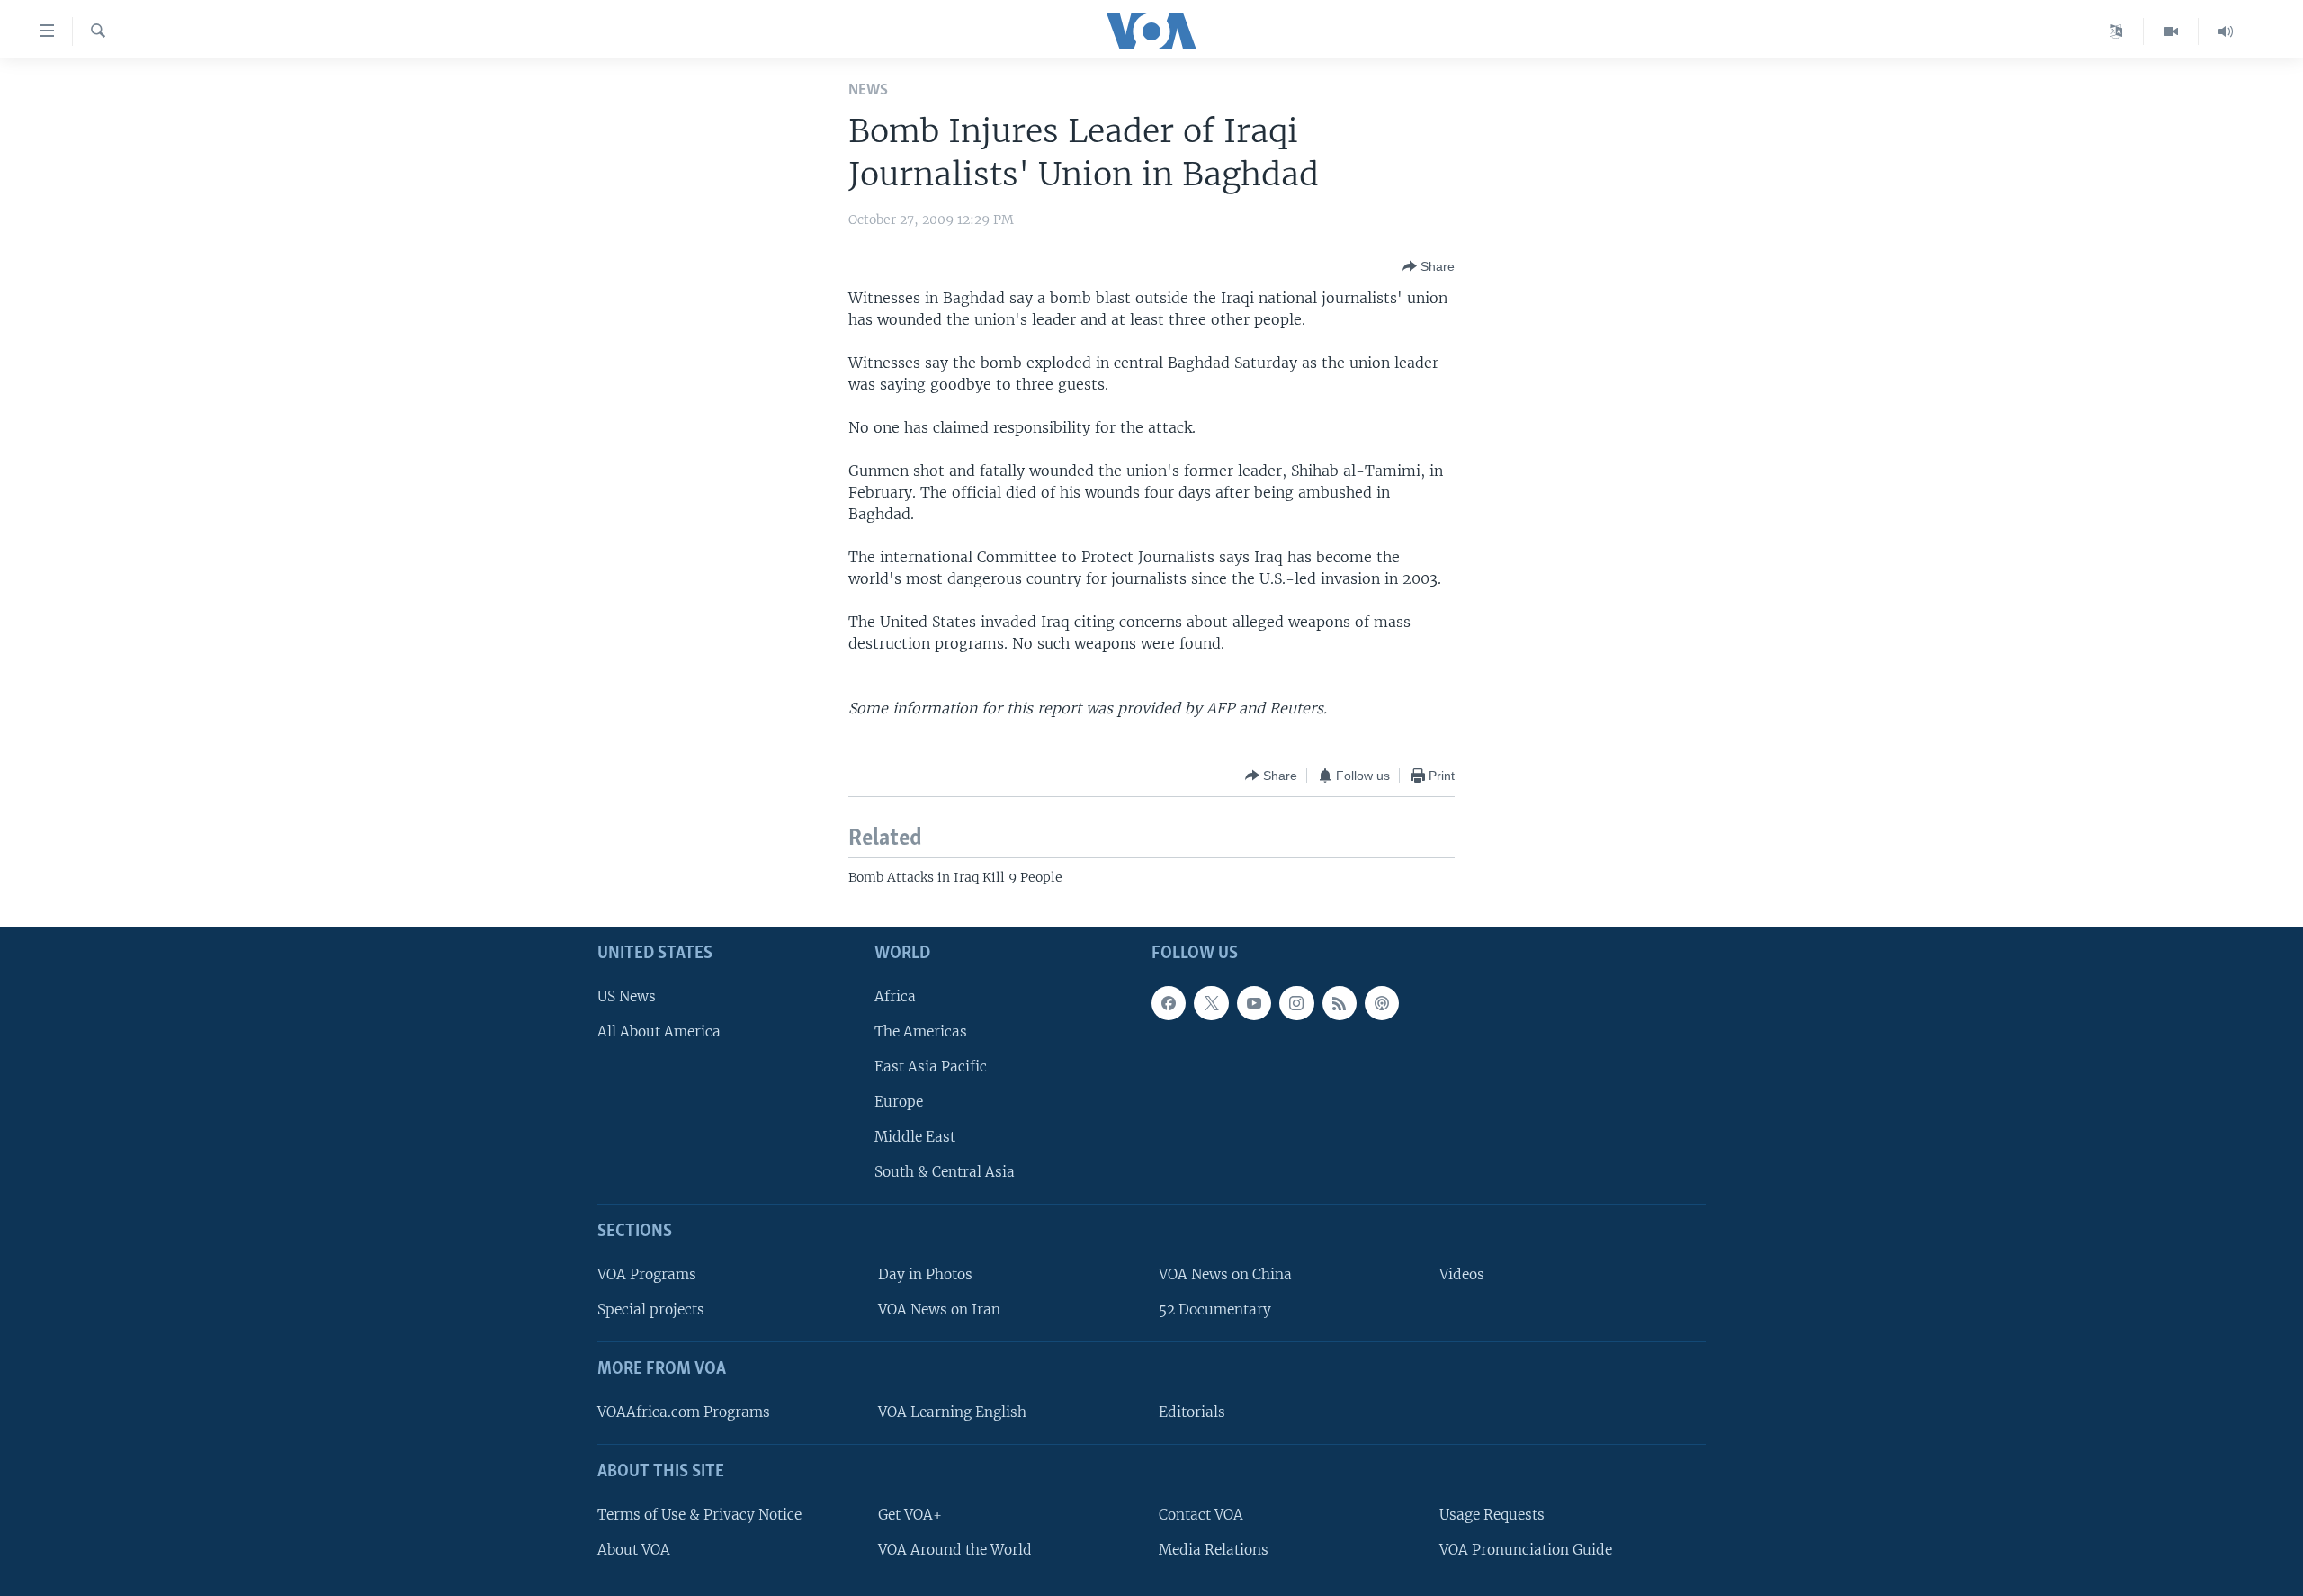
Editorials (1192, 1412)
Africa (895, 995)
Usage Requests (1492, 1514)
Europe (899, 1102)
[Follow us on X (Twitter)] (1211, 1002)
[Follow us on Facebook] (1169, 1002)
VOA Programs (647, 1274)
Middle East (915, 1137)
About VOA (634, 1549)
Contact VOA (1201, 1514)
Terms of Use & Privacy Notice (699, 1514)
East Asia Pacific (931, 1066)
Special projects (651, 1309)
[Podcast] (1382, 1002)
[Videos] (2171, 31)
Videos (1462, 1274)
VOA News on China (1225, 1274)
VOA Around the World (955, 1549)
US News (627, 995)
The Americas (921, 1031)
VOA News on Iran (939, 1309)
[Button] (1429, 266)
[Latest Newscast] (2226, 31)
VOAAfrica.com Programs (684, 1412)
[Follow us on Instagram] (1296, 1002)
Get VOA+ (910, 1514)
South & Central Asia (945, 1172)
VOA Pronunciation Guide (1526, 1549)
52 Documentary (1215, 1309)
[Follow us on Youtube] (1254, 1002)
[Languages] (2116, 31)
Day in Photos (925, 1274)
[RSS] (1340, 1002)
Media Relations (1214, 1549)
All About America (659, 1031)
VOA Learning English (952, 1412)
